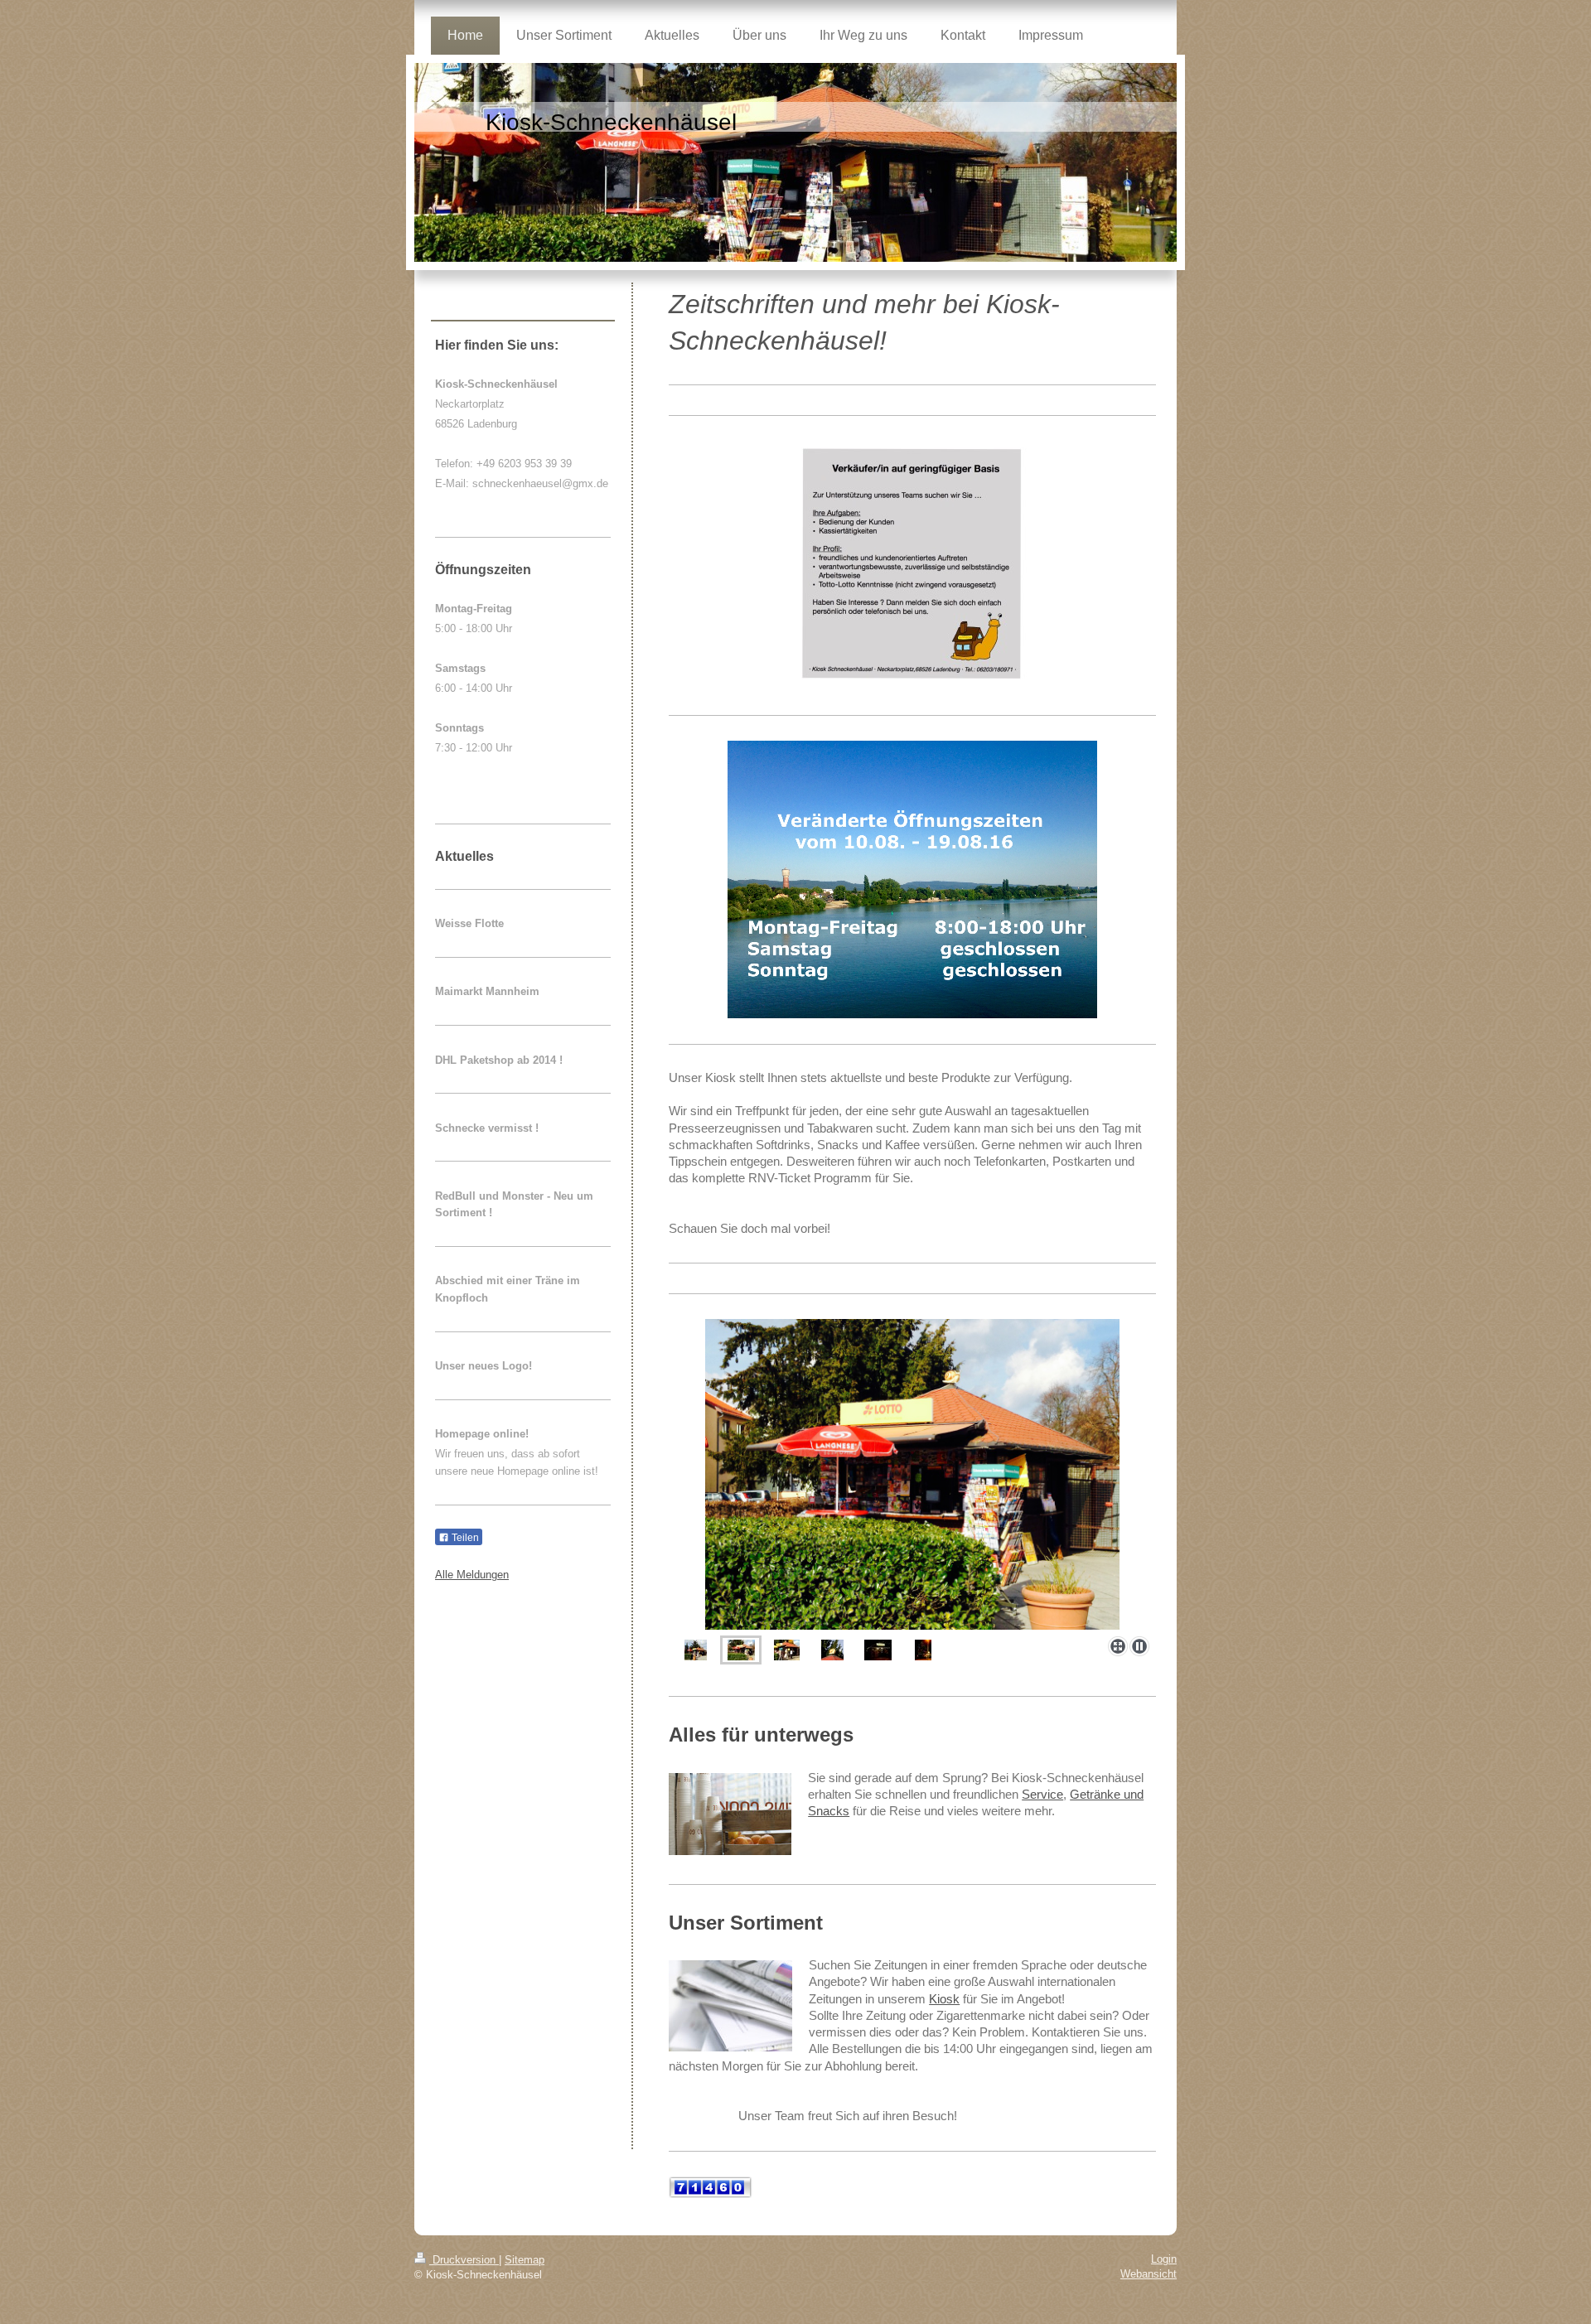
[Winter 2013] (878, 1650)
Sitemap (525, 2260)
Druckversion (464, 2260)
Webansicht (1149, 2274)
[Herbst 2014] (787, 1650)
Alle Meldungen (472, 1575)
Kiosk (944, 1999)
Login (1164, 2259)
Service (1042, 1794)
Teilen (464, 1538)
